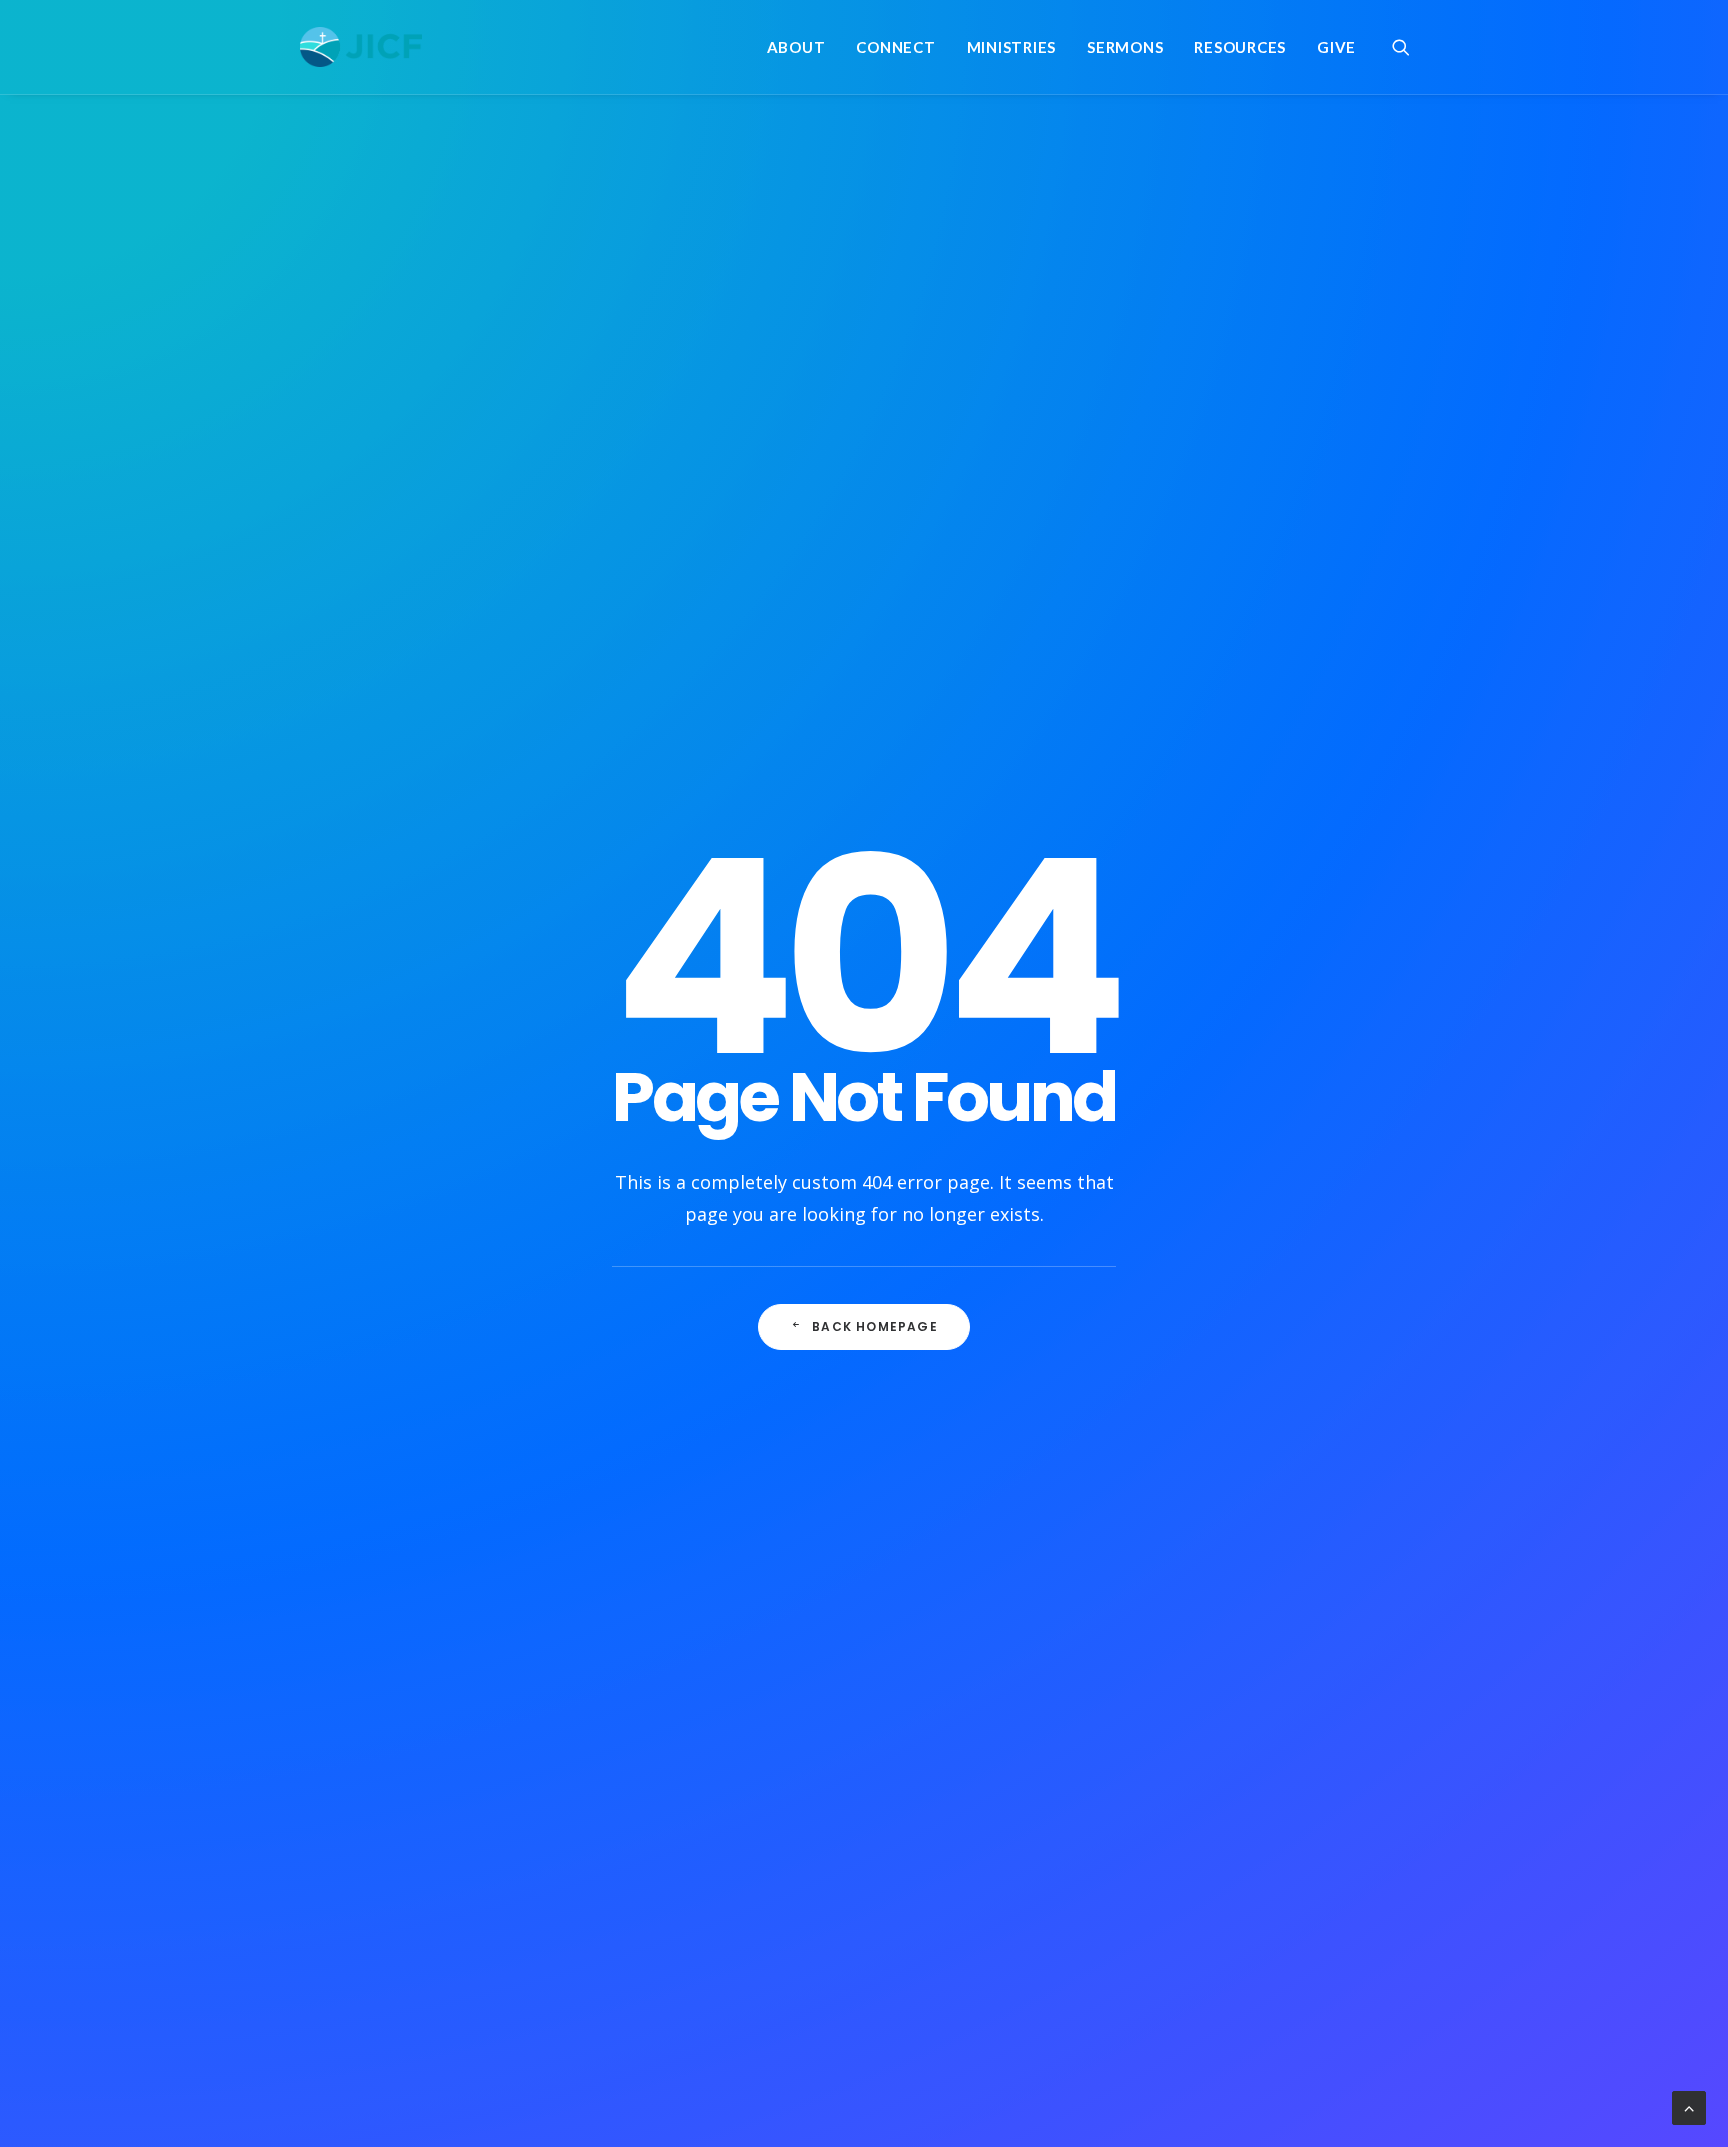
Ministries (1012, 47)
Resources (1240, 47)
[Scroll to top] (1689, 2106)
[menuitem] (796, 47)
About (796, 47)
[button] (1410, 47)
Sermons (1125, 47)
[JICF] (361, 47)
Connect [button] (895, 47)
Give (1336, 47)
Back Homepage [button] (875, 1326)
